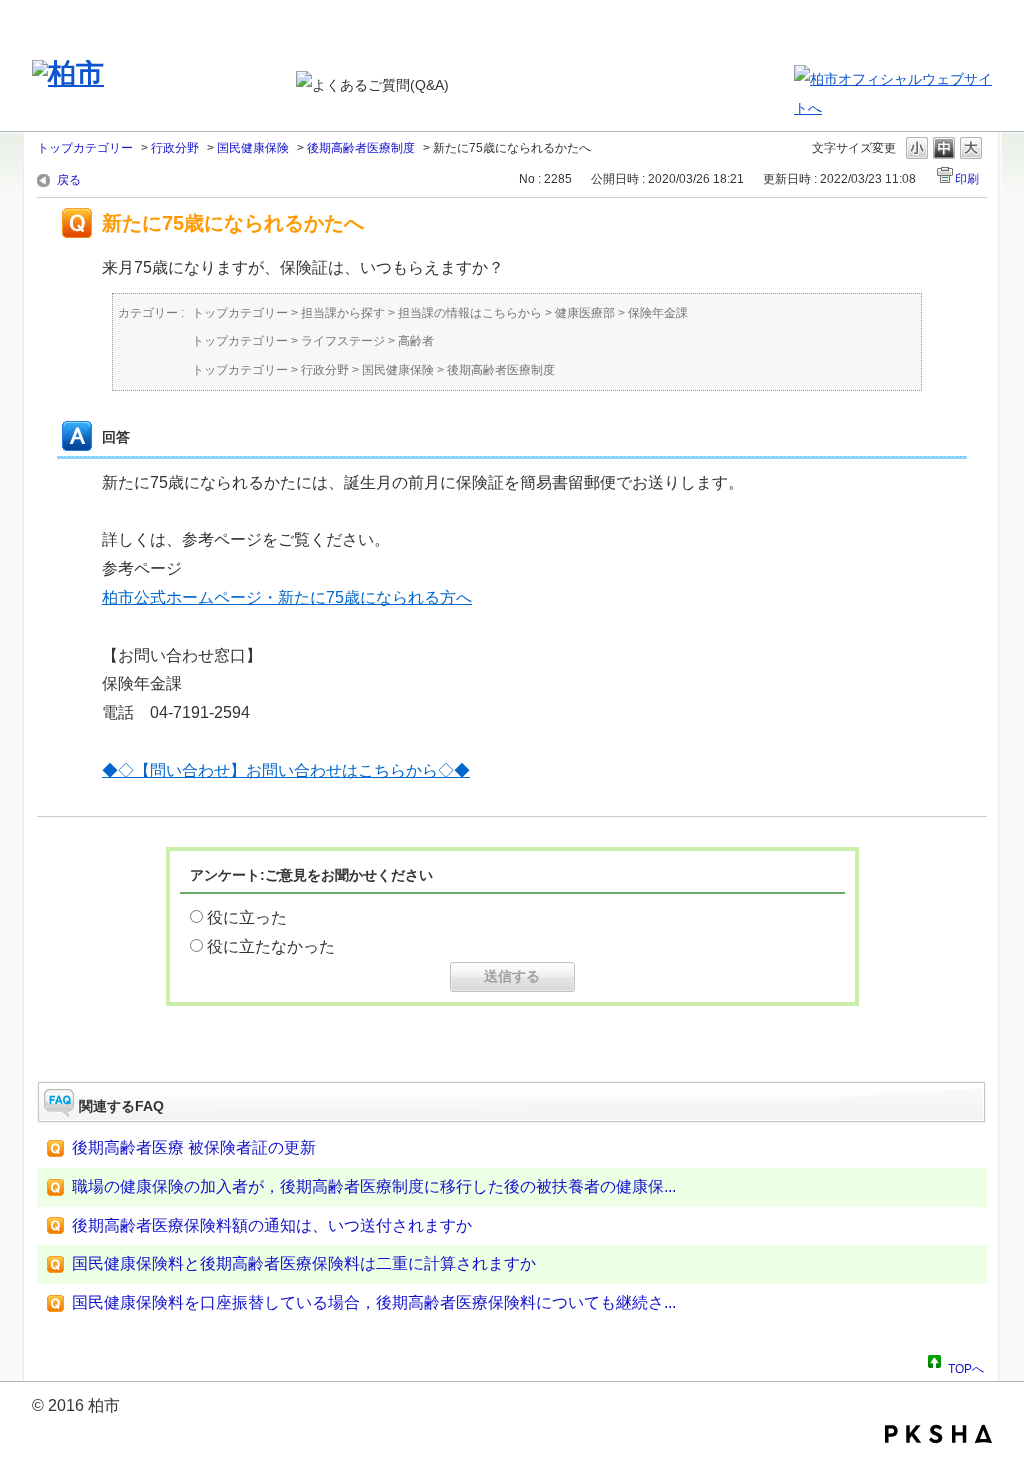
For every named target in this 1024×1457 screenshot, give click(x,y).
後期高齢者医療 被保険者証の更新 (194, 1147)
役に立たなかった (271, 946)
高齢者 (416, 341)
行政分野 (175, 148)
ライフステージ (343, 341)
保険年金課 (658, 313)
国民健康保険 (253, 148)
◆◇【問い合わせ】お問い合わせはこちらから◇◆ (286, 770)
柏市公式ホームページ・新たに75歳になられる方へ (287, 597)
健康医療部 (585, 313)
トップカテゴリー (85, 148)
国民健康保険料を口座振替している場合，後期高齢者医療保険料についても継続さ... (374, 1302)
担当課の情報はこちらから (470, 313)
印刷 (967, 179)
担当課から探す (343, 313)
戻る (69, 180)
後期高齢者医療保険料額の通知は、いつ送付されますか (272, 1225)
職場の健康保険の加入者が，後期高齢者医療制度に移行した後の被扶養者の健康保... (374, 1186)
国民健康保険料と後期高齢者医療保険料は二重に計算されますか (304, 1263)
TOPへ (966, 1366)
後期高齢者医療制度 (361, 148)
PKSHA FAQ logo (938, 1434)
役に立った (247, 917)
